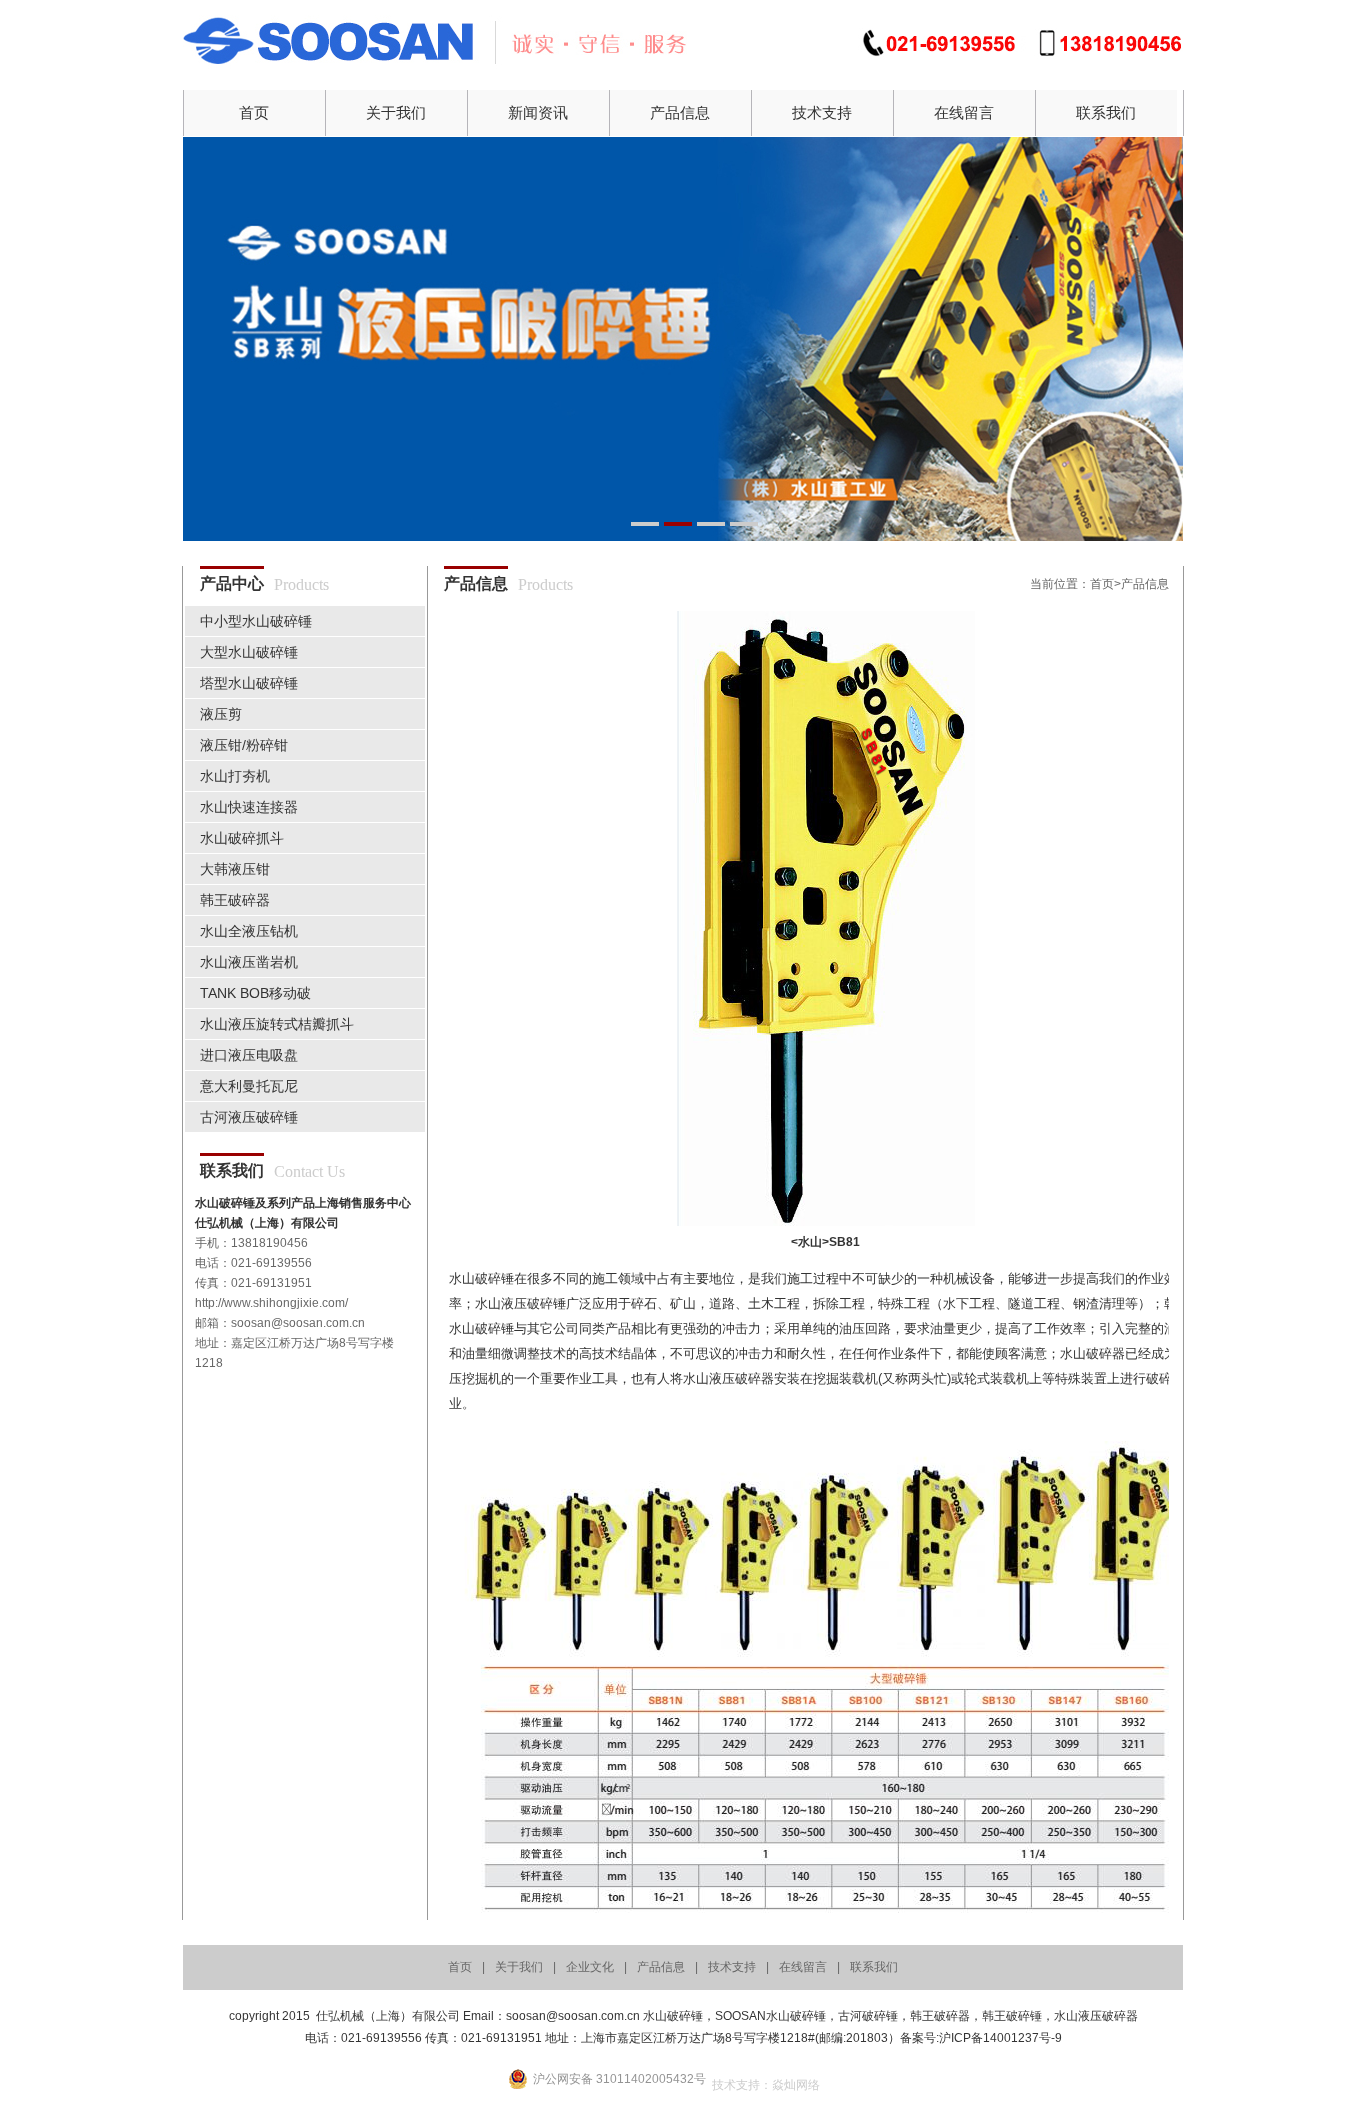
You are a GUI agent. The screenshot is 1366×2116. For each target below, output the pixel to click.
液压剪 (221, 714)
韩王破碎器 (235, 900)
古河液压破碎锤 (249, 1117)
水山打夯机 (235, 776)
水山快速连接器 (249, 807)
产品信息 (680, 112)
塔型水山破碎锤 (249, 683)
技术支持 (822, 112)
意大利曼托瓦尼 (249, 1086)
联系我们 (1106, 112)
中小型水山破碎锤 (256, 621)
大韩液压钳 (235, 869)
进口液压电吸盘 (249, 1055)
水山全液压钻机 (249, 931)
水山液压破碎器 (1096, 2016)
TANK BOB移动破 (255, 993)
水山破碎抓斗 (242, 838)
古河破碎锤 (868, 2016)
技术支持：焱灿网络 (766, 2085)
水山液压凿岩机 (249, 962)
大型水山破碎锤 (249, 652)
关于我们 (396, 112)
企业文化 (590, 1967)
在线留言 (964, 112)
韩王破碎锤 (1012, 2016)
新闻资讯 (538, 112)
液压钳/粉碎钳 (244, 745)
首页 (254, 112)
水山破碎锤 (673, 2016)
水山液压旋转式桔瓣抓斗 (277, 1024)
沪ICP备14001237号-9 (1000, 2038)
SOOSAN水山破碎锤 (770, 2016)
